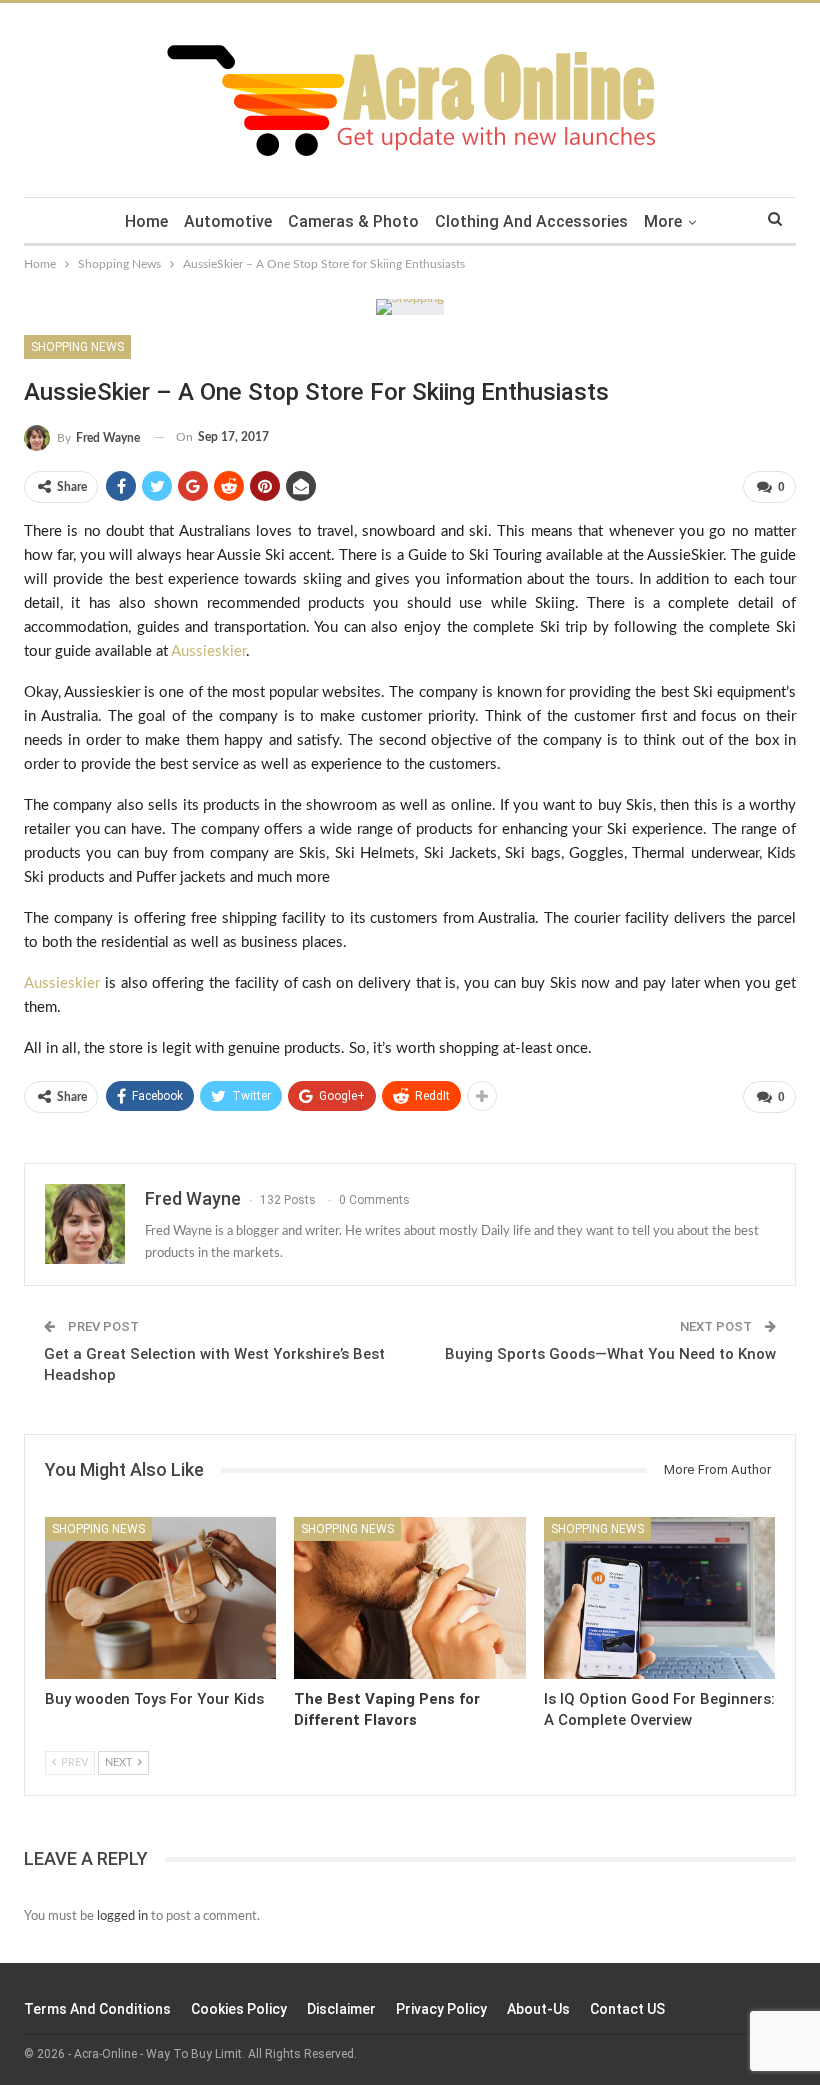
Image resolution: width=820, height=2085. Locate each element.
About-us (538, 2009)
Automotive (228, 221)
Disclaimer (341, 2009)
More (663, 221)
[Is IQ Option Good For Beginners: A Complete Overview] (659, 1598)
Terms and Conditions (97, 2009)
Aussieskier (208, 651)
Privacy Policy (441, 2009)
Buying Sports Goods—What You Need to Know (610, 1354)
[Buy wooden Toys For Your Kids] (160, 1598)
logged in (122, 1916)
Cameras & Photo (353, 221)
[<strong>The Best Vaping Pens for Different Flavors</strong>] (409, 1598)
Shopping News (77, 347)
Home (146, 221)
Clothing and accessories (531, 221)
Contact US (627, 2009)
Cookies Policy (239, 2009)
